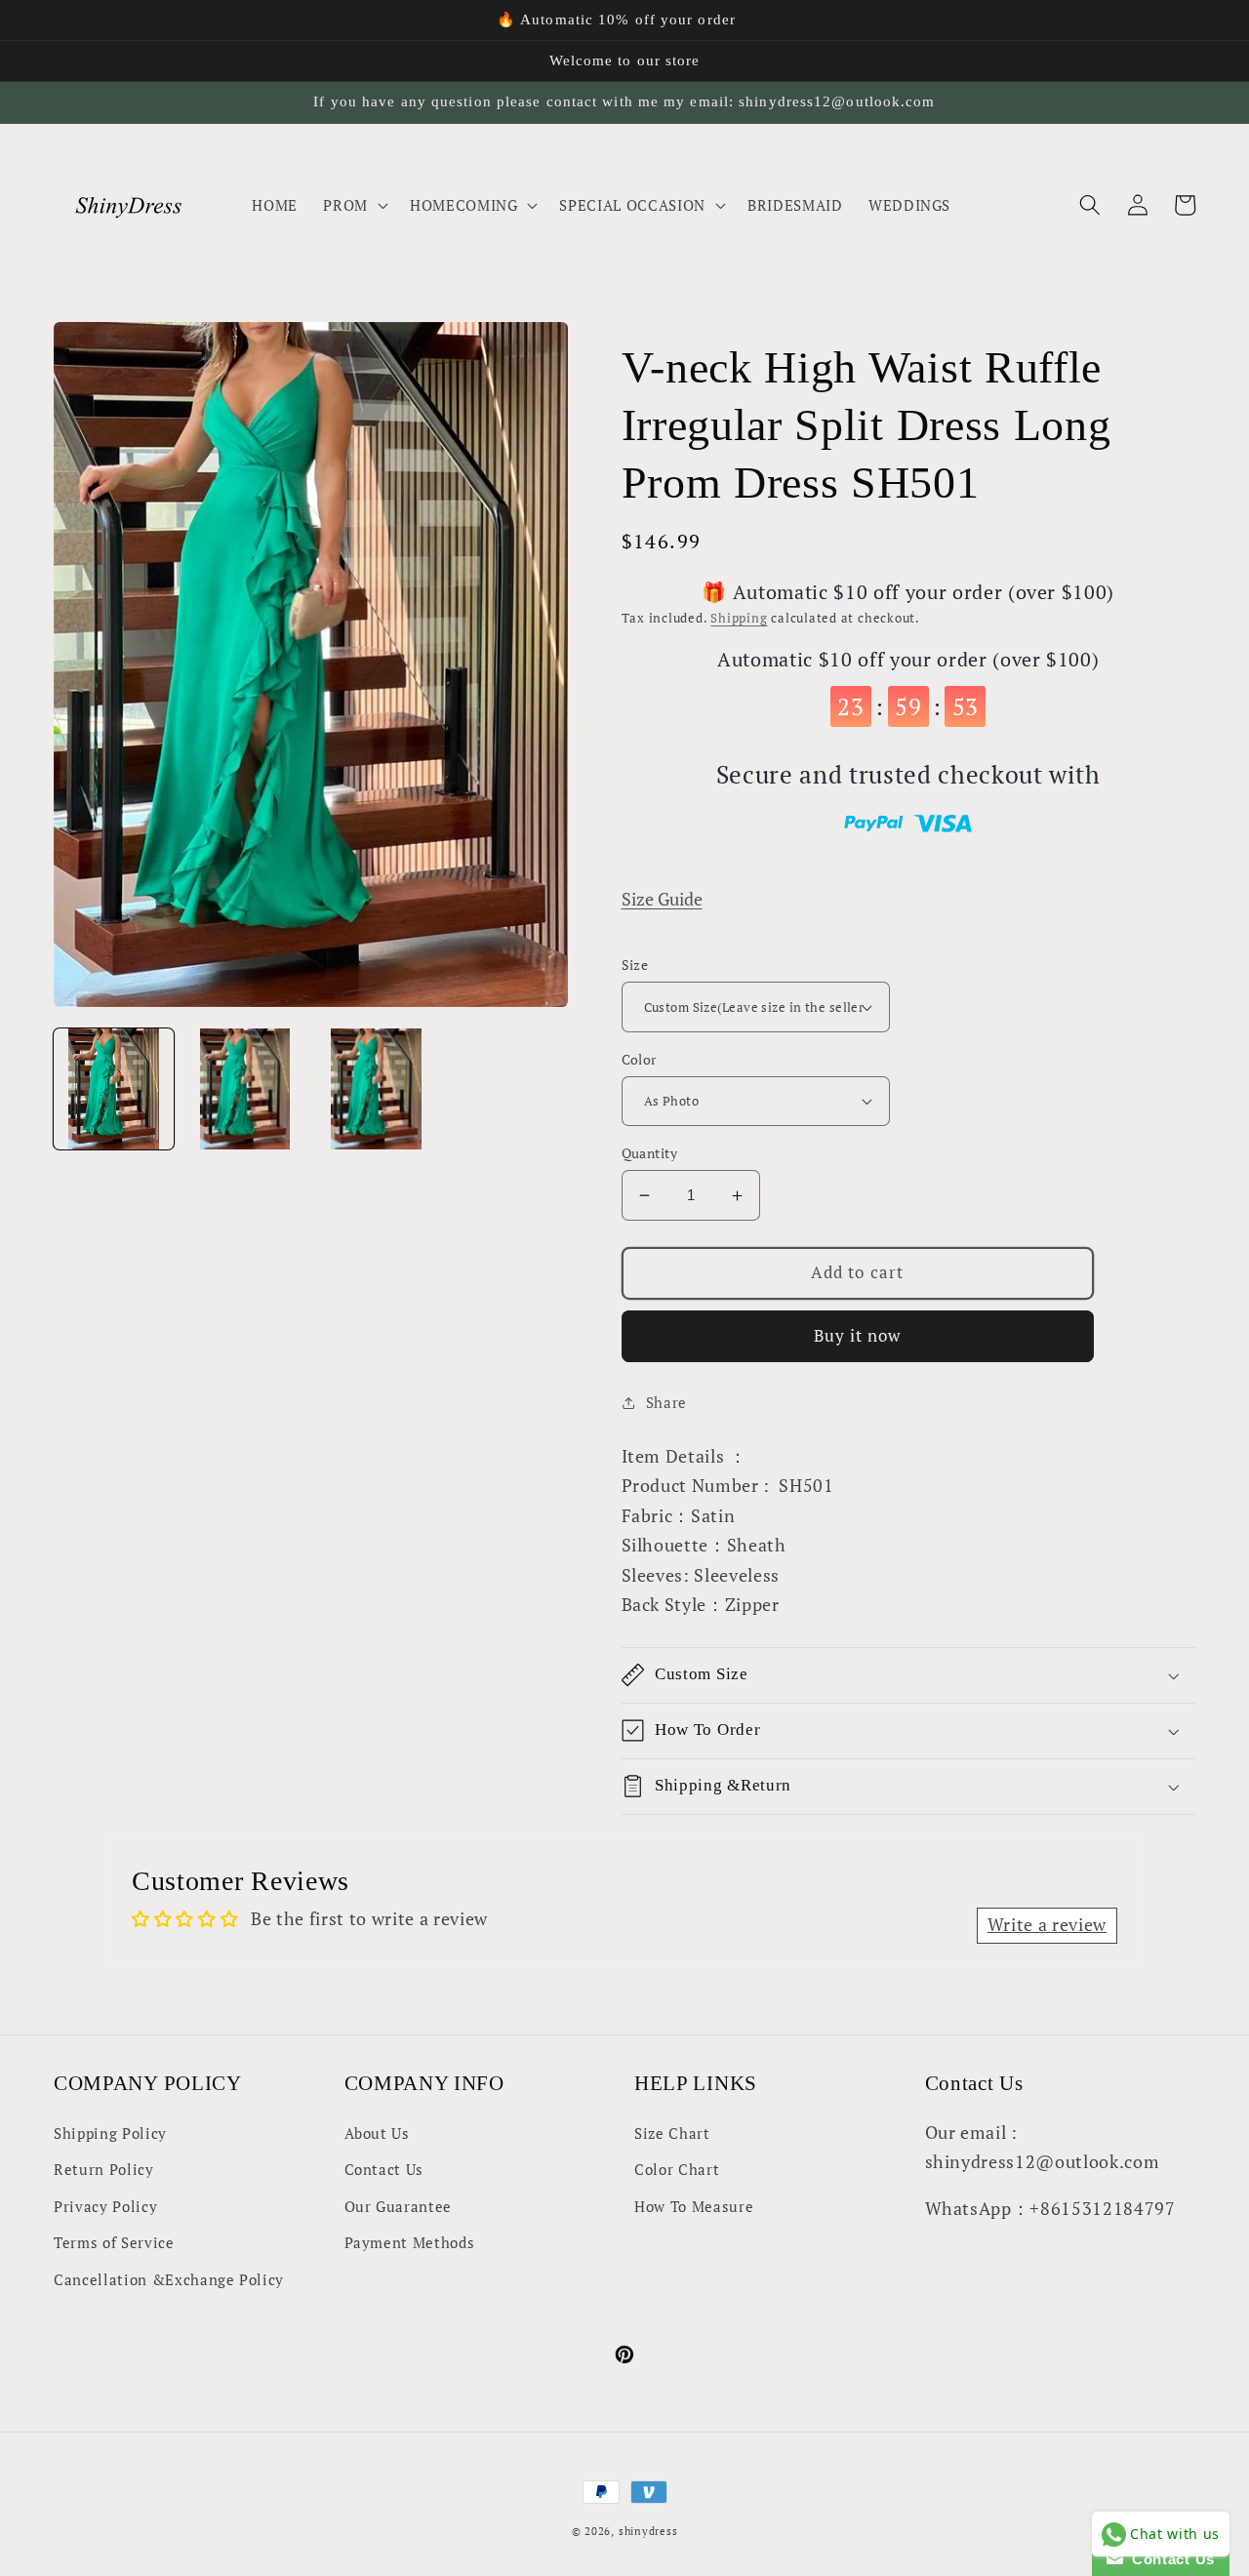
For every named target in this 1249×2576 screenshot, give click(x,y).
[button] (354, 205)
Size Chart (672, 2133)
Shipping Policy (110, 2133)
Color (639, 1059)
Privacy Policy (105, 2206)
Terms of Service (114, 2242)
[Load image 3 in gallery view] (376, 1088)
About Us (377, 2133)
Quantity (650, 1153)
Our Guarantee (399, 2206)
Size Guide (662, 899)
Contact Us (384, 2169)
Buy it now (858, 1336)
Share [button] (666, 1402)
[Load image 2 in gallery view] (244, 1088)
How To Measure (694, 2206)
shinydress (648, 2531)
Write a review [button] (1047, 1925)
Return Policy (104, 2169)
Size (635, 965)
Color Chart (677, 2169)
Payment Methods (410, 2242)
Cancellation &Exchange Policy (169, 2279)
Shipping (739, 618)
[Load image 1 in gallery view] (114, 1088)
